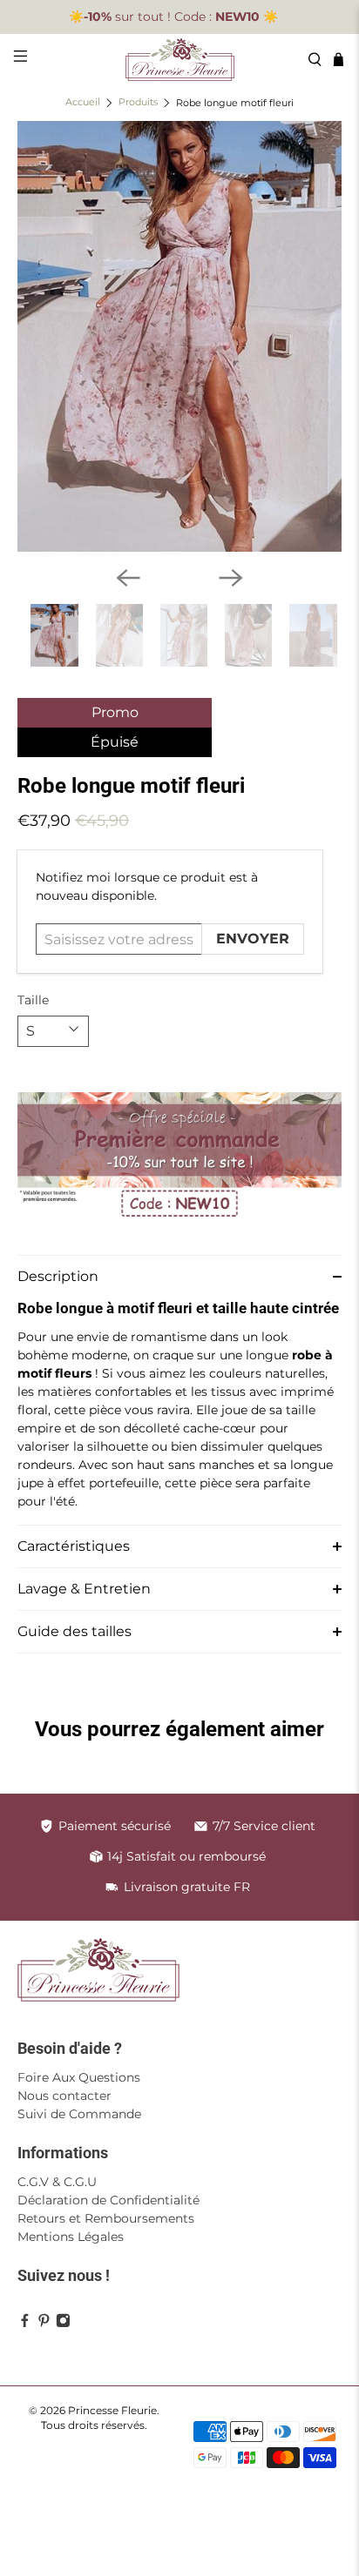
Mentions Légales (71, 2237)
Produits (138, 103)
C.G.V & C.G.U (57, 2182)
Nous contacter (64, 2096)
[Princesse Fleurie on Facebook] (25, 2324)
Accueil (83, 103)
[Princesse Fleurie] (179, 60)
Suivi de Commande (79, 2114)
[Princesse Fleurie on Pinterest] (44, 2324)
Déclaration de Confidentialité (108, 2200)
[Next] (231, 578)
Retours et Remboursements (106, 2218)
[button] (179, 1276)
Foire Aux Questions (79, 2077)
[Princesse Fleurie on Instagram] (63, 2324)
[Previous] (128, 578)
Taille (33, 1000)
